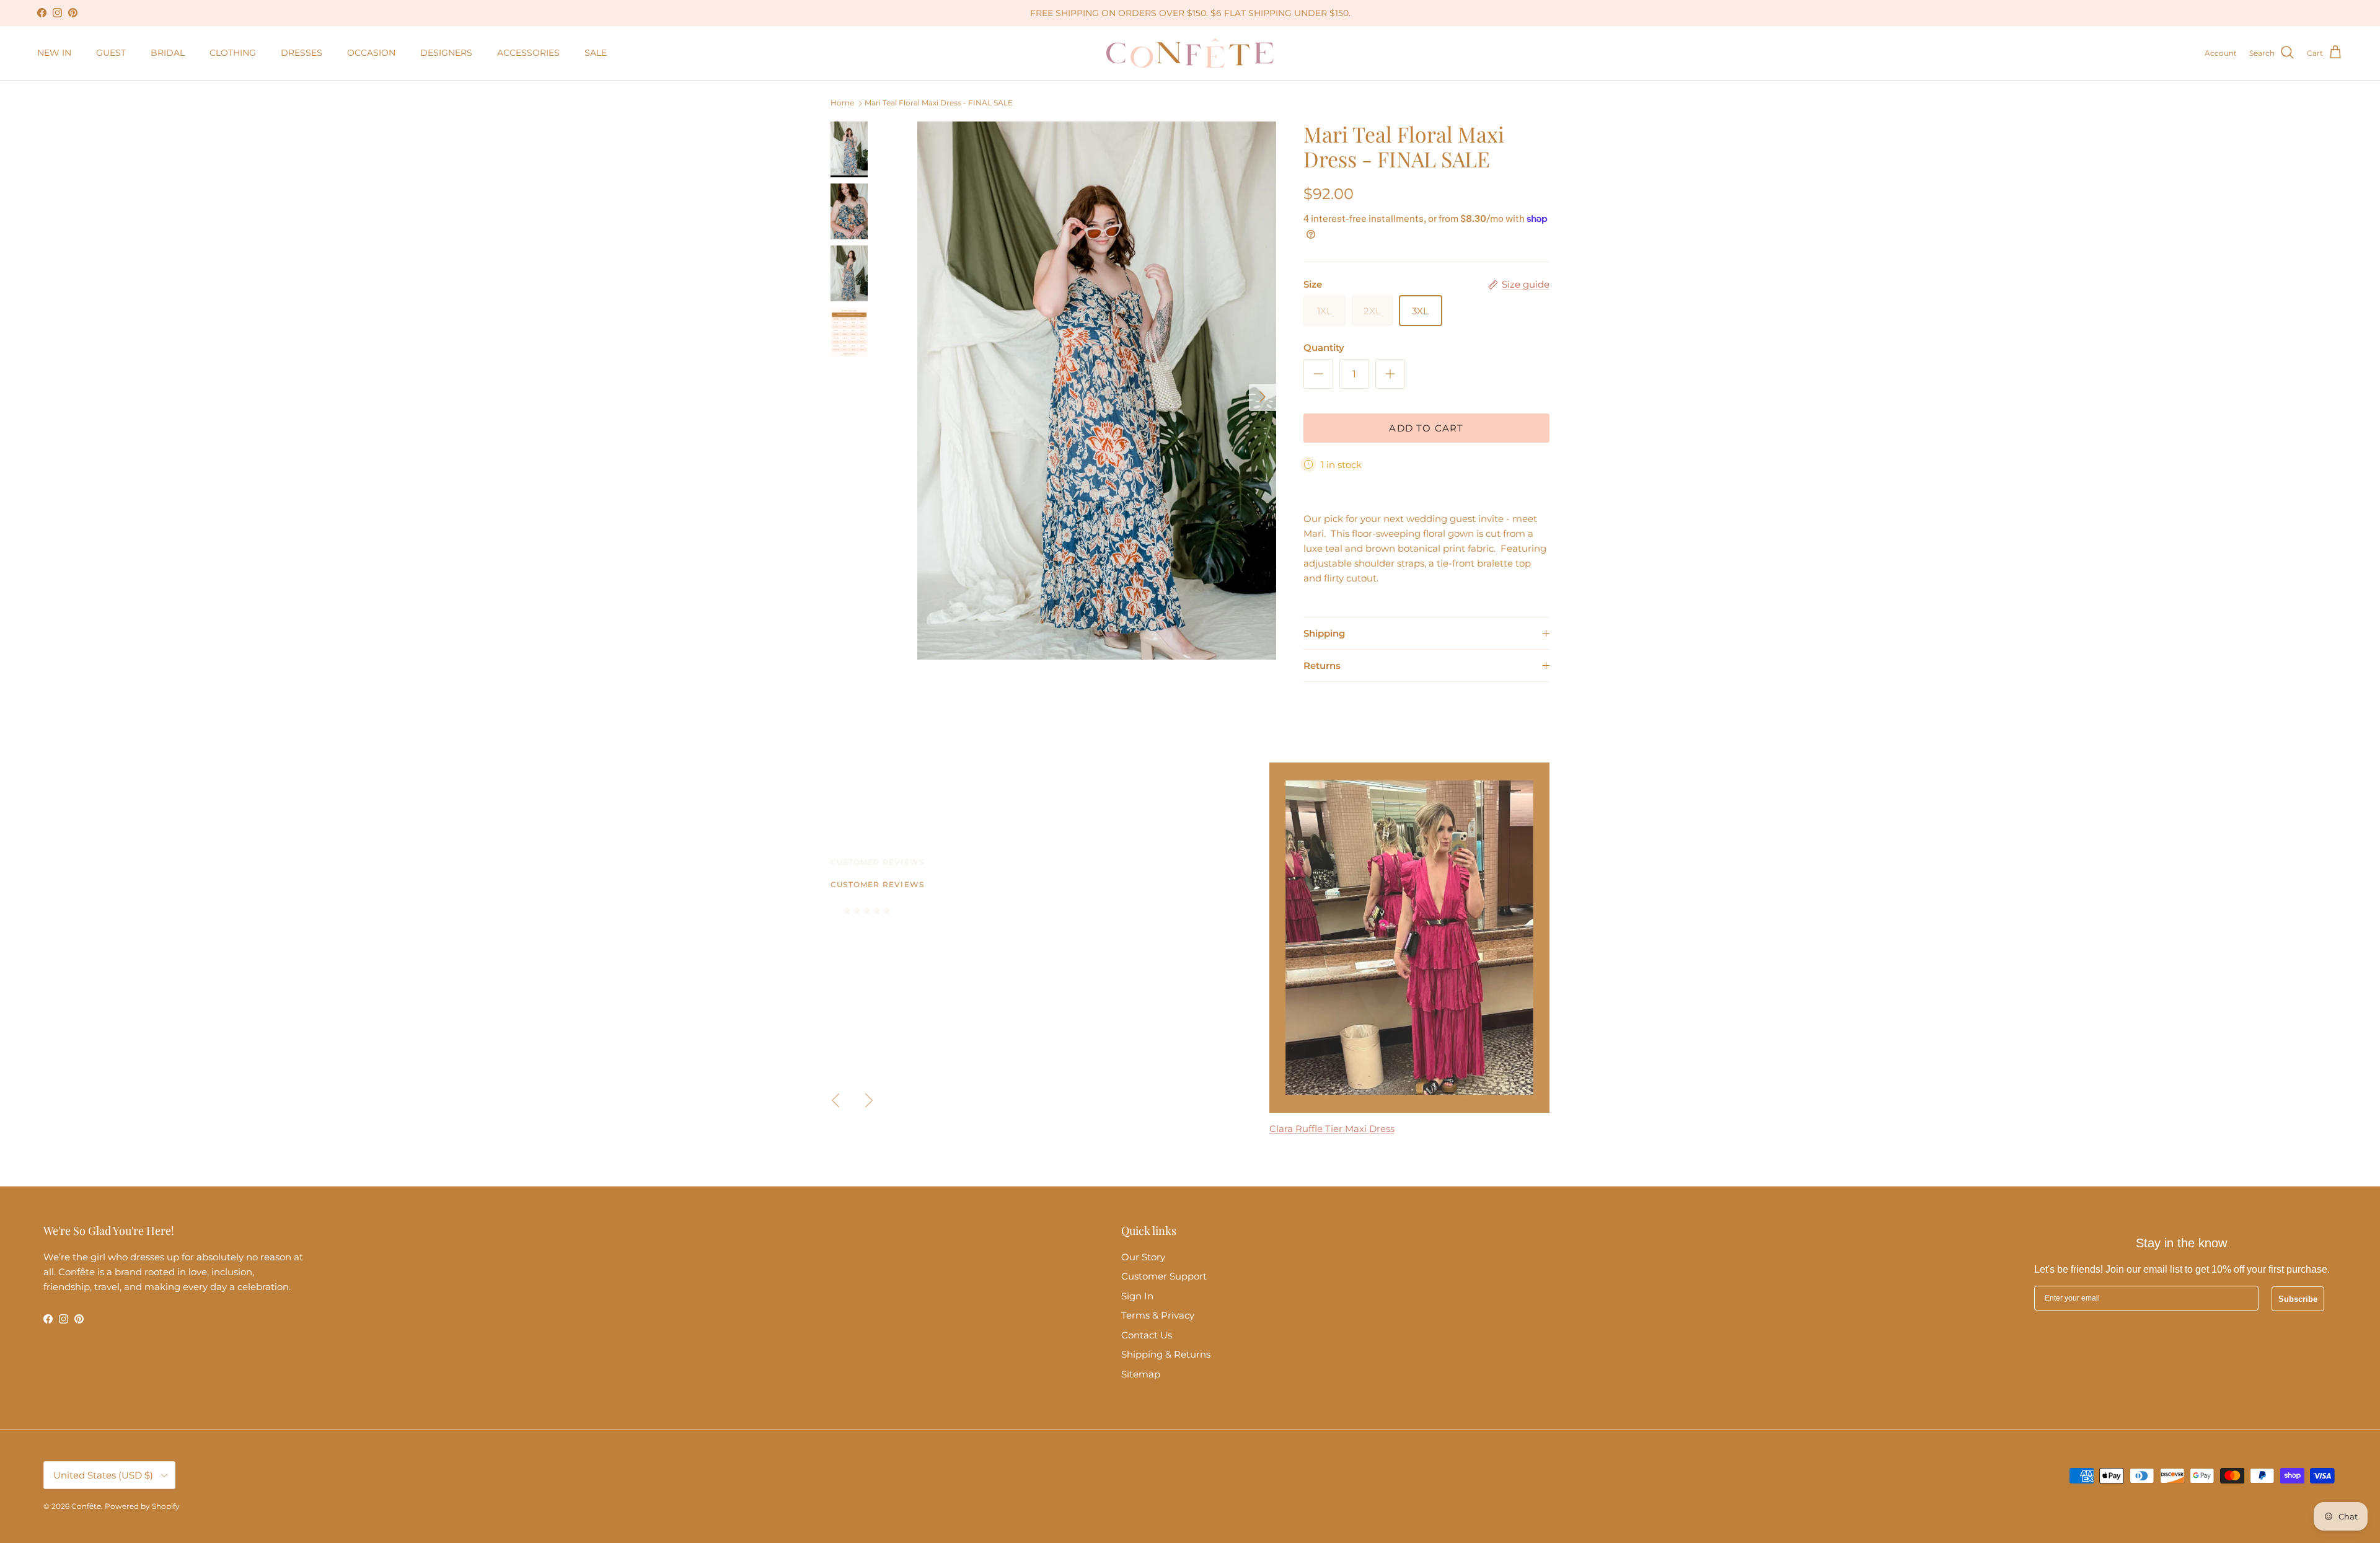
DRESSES (302, 53)
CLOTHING (233, 53)
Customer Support (1164, 1276)
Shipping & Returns (1166, 1354)
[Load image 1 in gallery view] (1097, 391)
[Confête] (1190, 53)
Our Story (1143, 1257)
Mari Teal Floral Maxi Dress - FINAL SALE (939, 103)
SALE (596, 53)
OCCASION (371, 53)
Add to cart (1426, 428)
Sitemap (1141, 1374)
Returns (1322, 665)
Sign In (1137, 1296)
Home (842, 103)
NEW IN (54, 53)
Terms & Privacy (1158, 1315)
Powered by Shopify (142, 1506)
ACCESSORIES (528, 53)
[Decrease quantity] (1318, 374)
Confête (86, 1506)
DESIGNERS (446, 53)
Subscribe (2298, 1299)
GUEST (111, 53)
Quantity (1324, 347)
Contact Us (1147, 1335)
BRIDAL (168, 53)
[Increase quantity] (1390, 374)
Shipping (1324, 633)
